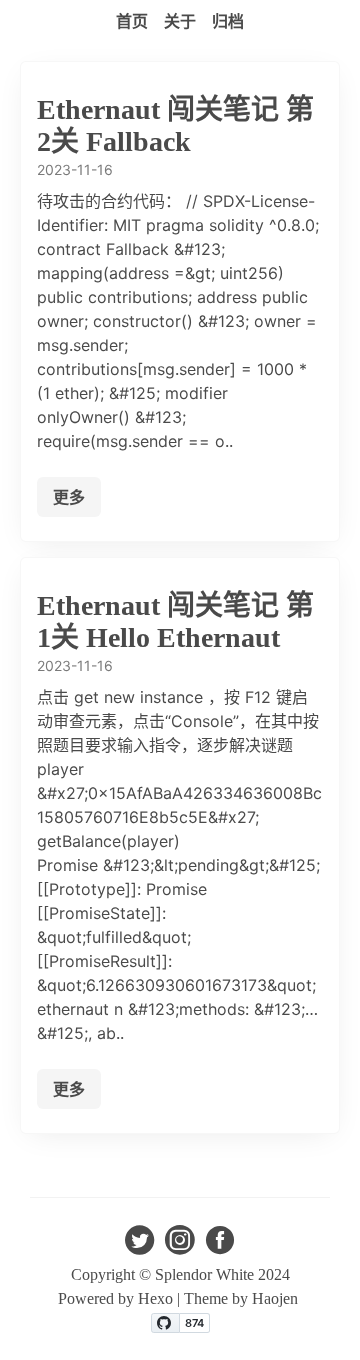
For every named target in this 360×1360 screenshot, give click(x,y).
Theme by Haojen (243, 1298)
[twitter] (140, 1245)
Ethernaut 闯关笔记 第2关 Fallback (175, 125)
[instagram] (180, 1245)
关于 (180, 21)
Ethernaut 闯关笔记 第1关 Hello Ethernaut (175, 621)
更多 (69, 497)
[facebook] (220, 1245)
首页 (132, 21)
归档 (228, 21)
